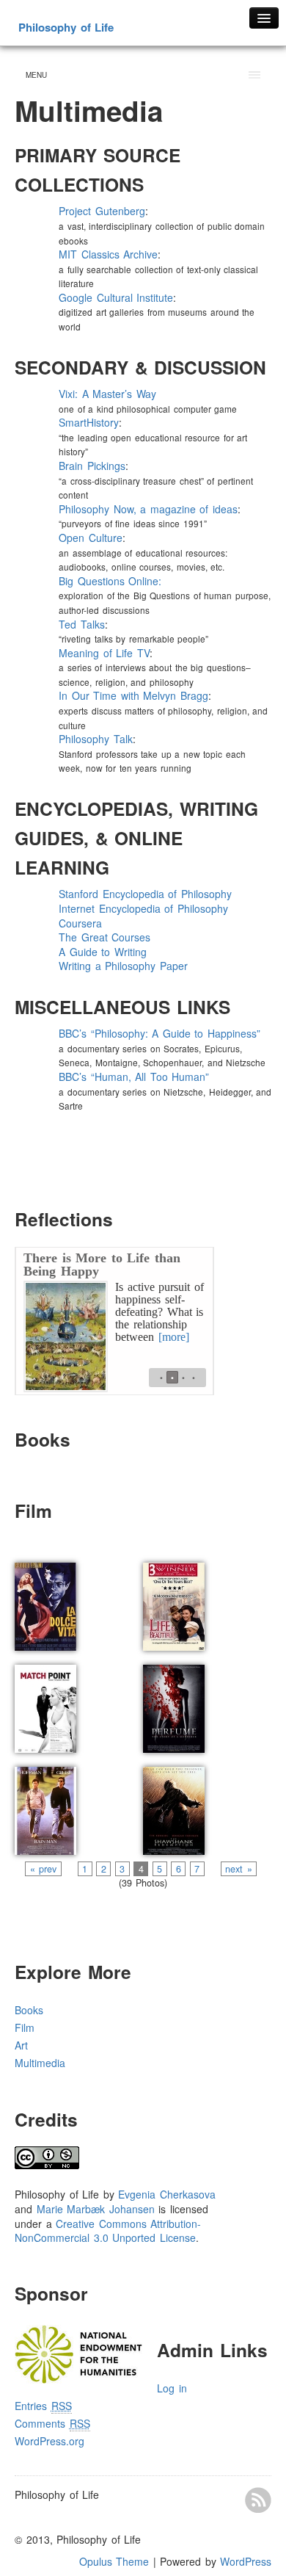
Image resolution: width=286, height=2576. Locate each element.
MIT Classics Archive (108, 254)
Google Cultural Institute (116, 297)
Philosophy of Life (66, 27)
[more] (174, 1337)
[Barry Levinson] (45, 1806)
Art (21, 2045)
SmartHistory (89, 422)
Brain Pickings (92, 466)
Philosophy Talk (96, 739)
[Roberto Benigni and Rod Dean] (174, 1602)
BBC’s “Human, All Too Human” (134, 1077)
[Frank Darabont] (174, 1806)
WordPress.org (49, 2441)
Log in (172, 2388)
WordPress (246, 2561)
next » (239, 1869)
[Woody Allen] (45, 1704)
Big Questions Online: (112, 581)
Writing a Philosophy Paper (123, 966)
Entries (43, 2406)
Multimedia (40, 2063)
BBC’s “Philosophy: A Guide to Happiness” (159, 1033)
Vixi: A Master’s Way (107, 394)
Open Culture (91, 538)
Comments (52, 2423)
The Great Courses (104, 937)
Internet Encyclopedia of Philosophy (143, 908)
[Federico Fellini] (45, 1602)
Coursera (80, 923)
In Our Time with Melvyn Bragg (133, 695)
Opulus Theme (114, 2561)
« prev (43, 1869)
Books (29, 2010)
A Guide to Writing (103, 952)
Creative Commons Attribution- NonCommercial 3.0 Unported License (108, 2231)
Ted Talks (82, 624)
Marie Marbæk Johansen (96, 2209)
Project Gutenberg (102, 211)
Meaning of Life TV (104, 653)
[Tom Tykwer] (174, 1704)
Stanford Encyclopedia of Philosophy (145, 894)
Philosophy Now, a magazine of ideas (148, 509)
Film (25, 2027)
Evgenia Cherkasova (167, 2194)
